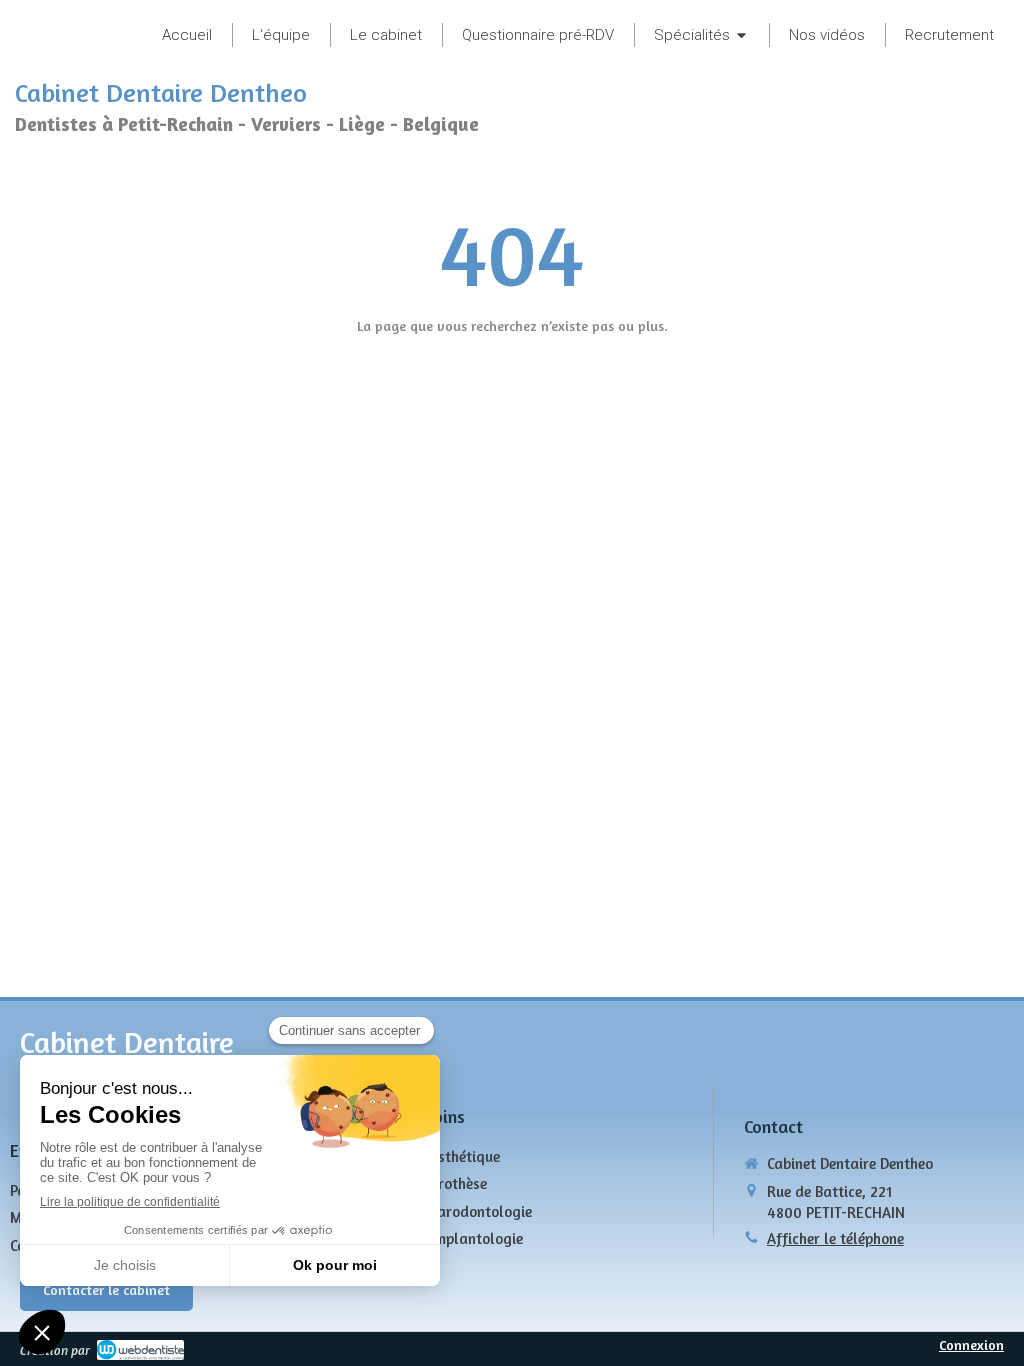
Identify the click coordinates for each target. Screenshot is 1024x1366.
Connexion (971, 1344)
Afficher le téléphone (835, 1238)
